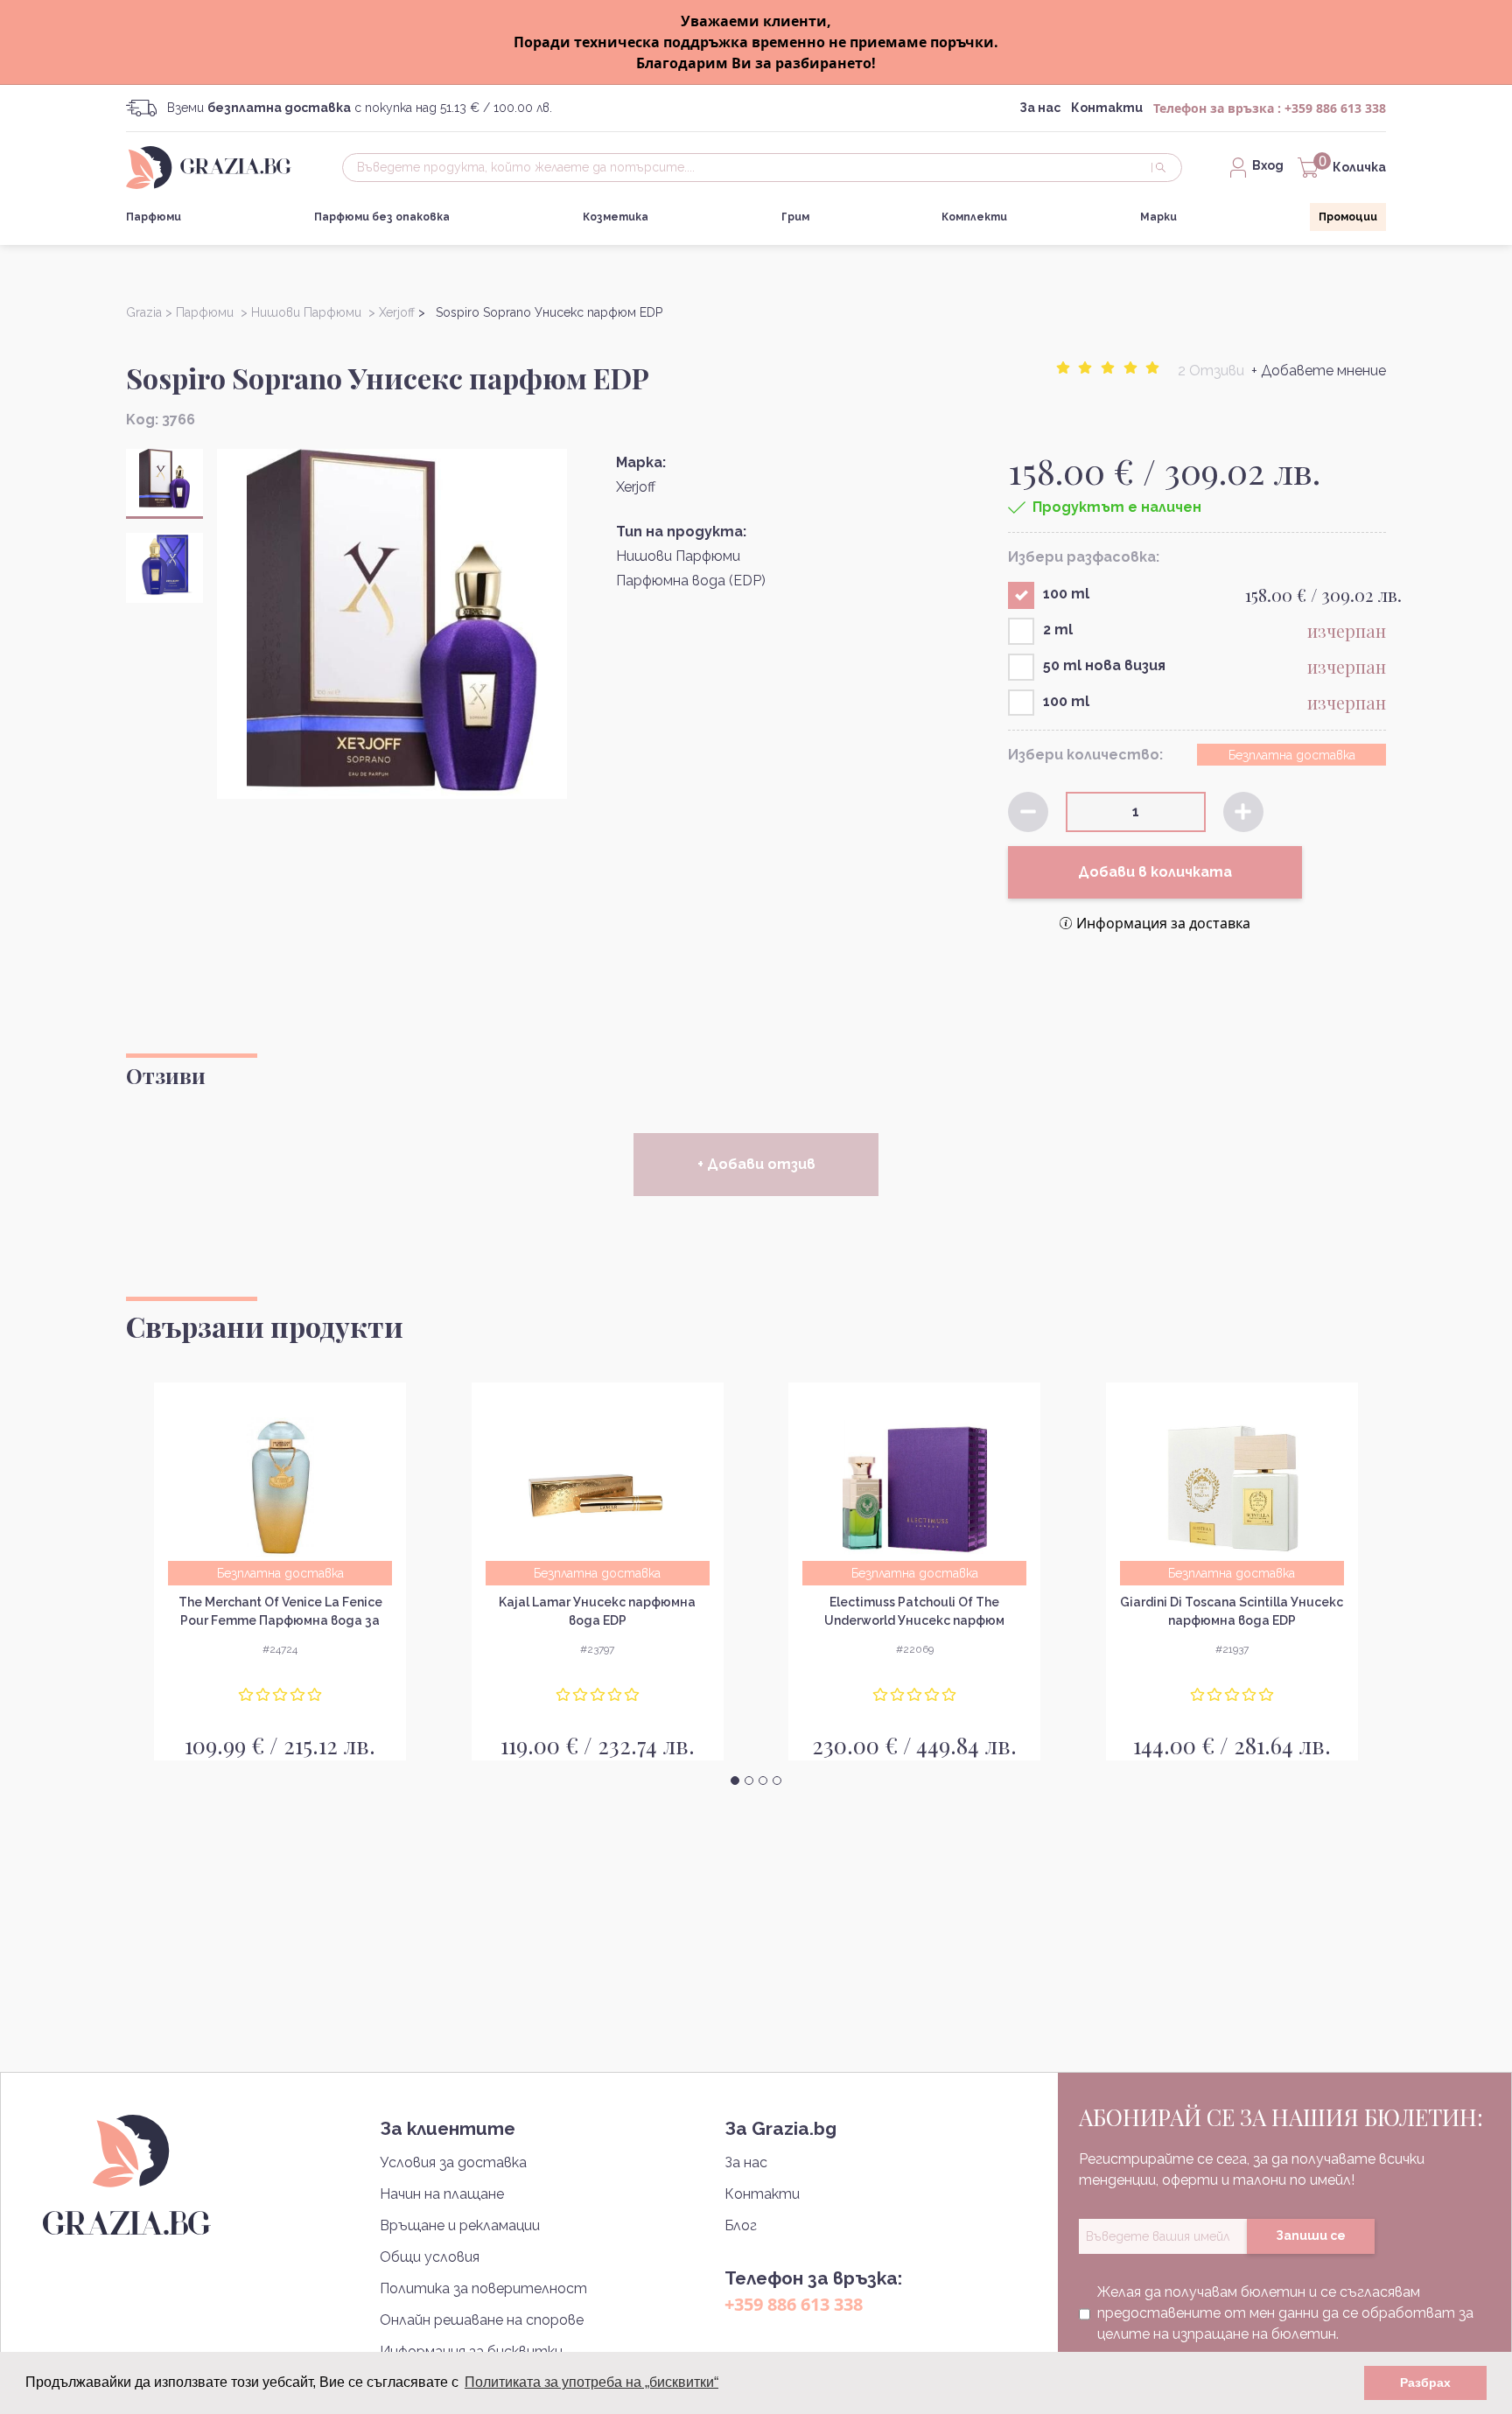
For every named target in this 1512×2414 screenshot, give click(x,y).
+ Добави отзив (756, 1164)
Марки (1158, 217)
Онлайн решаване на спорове (482, 2320)
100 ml (1066, 594)
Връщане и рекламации (460, 2225)
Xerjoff (636, 487)
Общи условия (430, 2257)
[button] (735, 1781)
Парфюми (154, 217)
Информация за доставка (1163, 923)
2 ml (1058, 630)
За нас (1040, 108)
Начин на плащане (442, 2194)
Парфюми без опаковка (382, 217)
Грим (795, 217)
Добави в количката (1155, 872)
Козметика (616, 217)
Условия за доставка (453, 2162)
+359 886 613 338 (1335, 108)
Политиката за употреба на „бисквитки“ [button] (591, 2382)
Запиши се (1311, 2236)
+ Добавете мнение (1319, 371)
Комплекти (974, 217)
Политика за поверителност (483, 2288)
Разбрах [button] (1425, 2383)
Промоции (1348, 217)
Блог (741, 2225)
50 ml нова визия (1104, 665)
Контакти (1107, 108)
